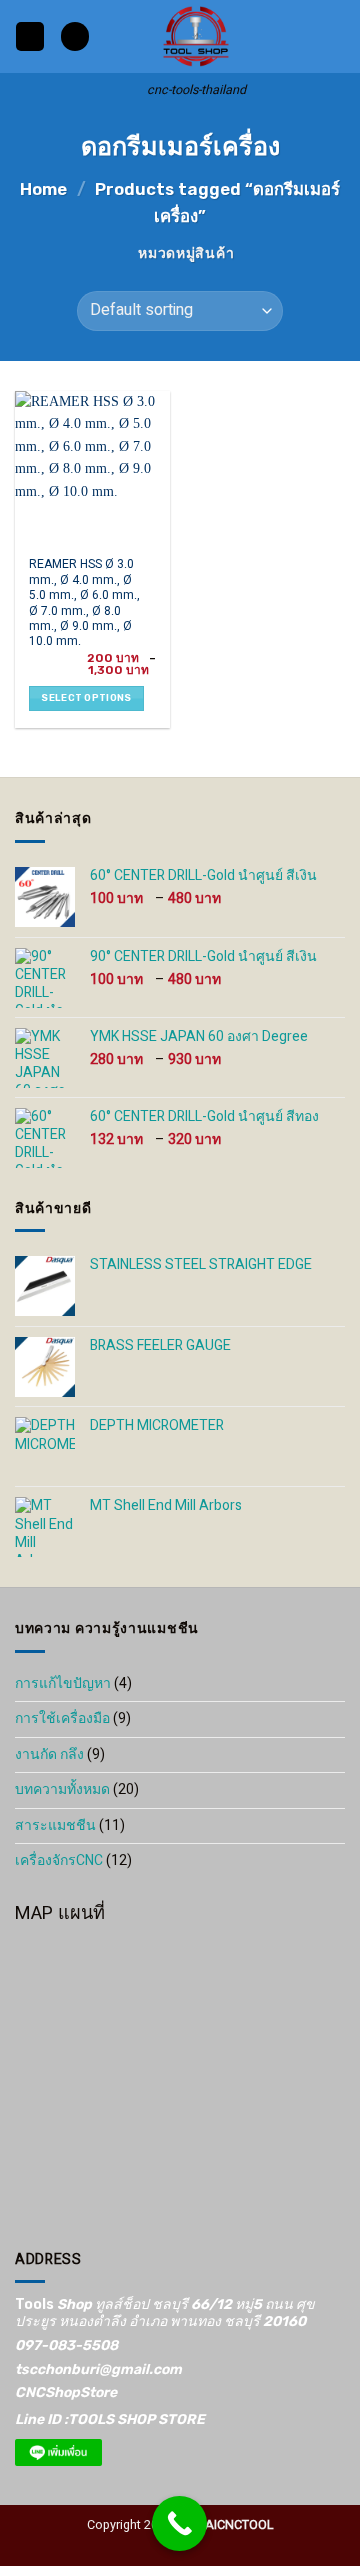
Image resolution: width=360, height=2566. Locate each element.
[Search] (75, 36)
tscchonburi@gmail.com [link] (98, 2369)
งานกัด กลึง (49, 1754)
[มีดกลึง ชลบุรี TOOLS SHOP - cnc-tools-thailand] (196, 36)
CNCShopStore (66, 2392)
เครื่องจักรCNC (59, 1860)
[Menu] (30, 36)
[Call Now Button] (179, 2523)
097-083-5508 (66, 2345)
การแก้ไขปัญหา (63, 1683)
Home (43, 189)
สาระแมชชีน (55, 1825)
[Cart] (335, 37)
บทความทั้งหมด (62, 1789)
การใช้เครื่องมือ (62, 1718)
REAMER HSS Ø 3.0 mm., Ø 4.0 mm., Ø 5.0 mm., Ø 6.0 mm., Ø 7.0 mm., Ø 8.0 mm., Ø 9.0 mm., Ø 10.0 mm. (84, 603)
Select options (86, 697)
